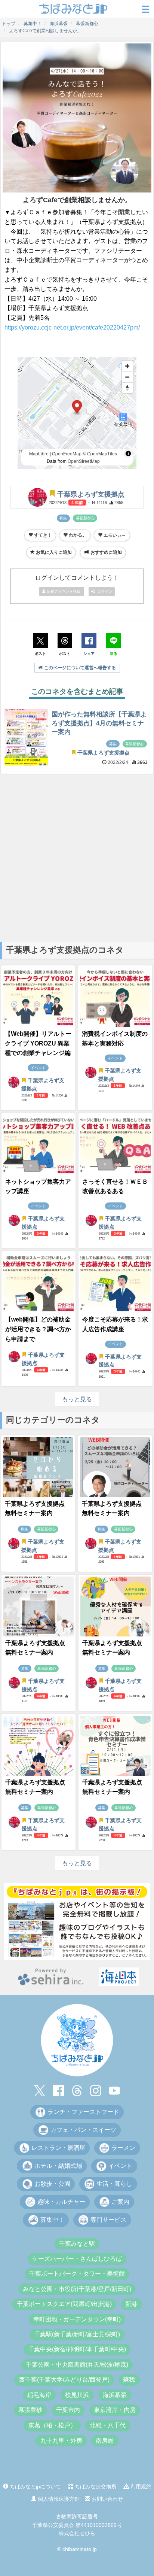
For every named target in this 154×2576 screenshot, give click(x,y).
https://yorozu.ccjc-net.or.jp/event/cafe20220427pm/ (72, 327)
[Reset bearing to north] (127, 388)
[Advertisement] (77, 857)
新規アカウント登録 (64, 591)
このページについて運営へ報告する (79, 668)
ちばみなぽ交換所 (95, 2487)
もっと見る (77, 1399)
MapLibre (39, 453)
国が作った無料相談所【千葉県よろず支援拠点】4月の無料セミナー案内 (99, 723)
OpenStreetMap (84, 461)
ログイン (104, 591)
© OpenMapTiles (100, 453)
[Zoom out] (127, 377)
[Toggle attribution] (128, 453)
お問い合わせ (107, 2499)
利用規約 (140, 2487)
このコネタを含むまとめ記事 (77, 691)
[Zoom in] (127, 366)
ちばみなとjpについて (35, 2487)
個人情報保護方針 (58, 2499)
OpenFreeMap (67, 453)
